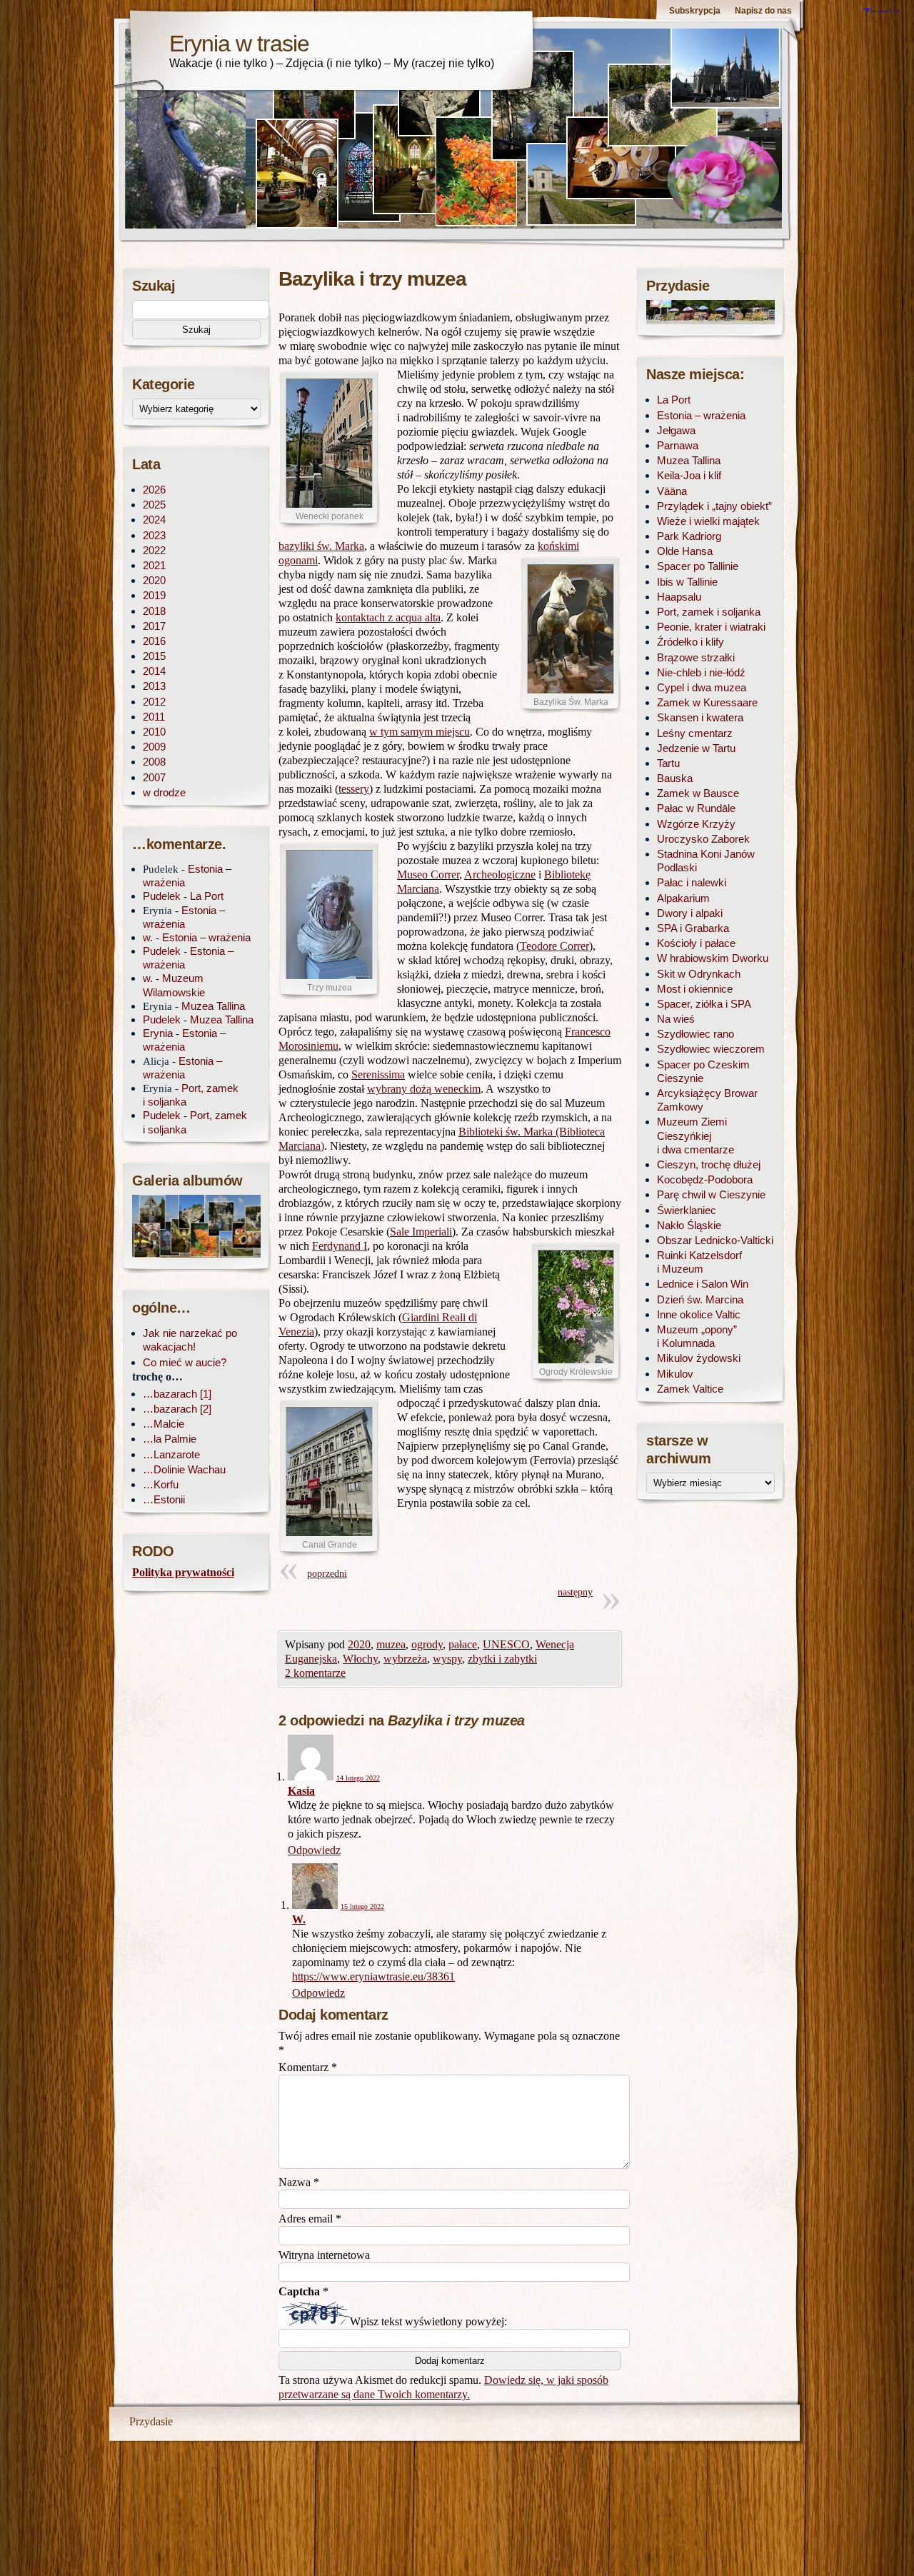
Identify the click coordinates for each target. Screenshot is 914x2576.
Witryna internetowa (324, 2255)
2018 (154, 611)
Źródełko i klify (690, 642)
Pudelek (162, 896)
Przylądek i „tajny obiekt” (714, 506)
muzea (391, 1644)
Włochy (360, 1659)
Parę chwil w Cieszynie (711, 1194)
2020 (359, 1644)
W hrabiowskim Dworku (713, 958)
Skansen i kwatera (700, 717)
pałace (463, 1644)
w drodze (164, 792)
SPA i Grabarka (693, 928)
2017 (154, 626)
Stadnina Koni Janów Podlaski (706, 861)
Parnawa (678, 445)
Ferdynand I (340, 1246)
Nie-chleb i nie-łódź (701, 672)
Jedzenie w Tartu (696, 748)
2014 (154, 671)
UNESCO (506, 1644)
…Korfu (161, 1484)
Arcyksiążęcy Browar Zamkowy (707, 1100)
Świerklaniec (687, 1210)
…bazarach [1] (177, 1394)
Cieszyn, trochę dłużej (709, 1164)
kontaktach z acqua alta (388, 617)
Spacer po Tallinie (698, 566)
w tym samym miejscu (420, 732)
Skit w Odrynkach (699, 974)
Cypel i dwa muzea (702, 687)
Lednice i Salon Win (703, 1284)
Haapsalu (679, 597)
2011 (154, 717)
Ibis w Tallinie (687, 582)
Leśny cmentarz (695, 733)
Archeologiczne (500, 874)
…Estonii (164, 1499)
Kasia (301, 1791)
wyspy (447, 1659)
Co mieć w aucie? (185, 1362)
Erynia (158, 1033)
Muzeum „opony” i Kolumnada (697, 1336)
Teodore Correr (554, 946)
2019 (154, 595)
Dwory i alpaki (690, 913)
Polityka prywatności (183, 1572)
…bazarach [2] (177, 1409)
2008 (154, 762)
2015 (154, 656)
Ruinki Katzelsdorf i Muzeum (699, 1262)
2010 (154, 732)
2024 (154, 520)
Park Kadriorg (689, 536)
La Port (207, 896)
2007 (154, 777)
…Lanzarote (171, 1454)
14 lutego (358, 1778)
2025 (154, 505)
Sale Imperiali (421, 1232)
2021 (154, 565)
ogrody (427, 1644)
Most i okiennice (695, 989)
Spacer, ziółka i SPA (704, 1004)
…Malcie (164, 1424)
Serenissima (378, 1074)
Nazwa (299, 2182)
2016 (154, 641)
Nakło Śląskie (689, 1225)
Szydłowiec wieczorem (711, 1049)
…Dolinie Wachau (184, 1469)
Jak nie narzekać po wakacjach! (190, 1340)
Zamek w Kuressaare (707, 702)
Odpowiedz (314, 1850)
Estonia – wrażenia (206, 937)
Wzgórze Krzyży (696, 824)
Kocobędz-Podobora (705, 1179)
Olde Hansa (685, 551)
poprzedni (327, 1574)
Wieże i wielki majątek (708, 521)
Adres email (310, 2219)
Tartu (668, 763)
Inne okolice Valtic (699, 1314)
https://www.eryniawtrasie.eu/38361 (373, 1976)
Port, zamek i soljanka (709, 612)
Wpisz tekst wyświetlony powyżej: (428, 2321)
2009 (154, 747)
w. (148, 937)
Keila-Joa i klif (689, 475)
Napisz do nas (763, 11)
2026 (154, 490)
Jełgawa (676, 430)
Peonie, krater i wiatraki (711, 627)
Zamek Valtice (690, 1389)
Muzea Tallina (213, 1006)
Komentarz (308, 2067)
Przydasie (151, 2421)
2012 (154, 702)
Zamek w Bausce (698, 793)
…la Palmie (170, 1439)
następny (575, 1592)
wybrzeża (405, 1659)
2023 (154, 535)
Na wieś (676, 1019)
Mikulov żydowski (699, 1358)
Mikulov (675, 1374)
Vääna (672, 491)
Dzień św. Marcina (700, 1299)
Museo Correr (428, 874)
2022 (154, 550)
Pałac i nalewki (692, 882)
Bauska (675, 778)
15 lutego (362, 1906)
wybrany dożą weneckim (424, 1089)
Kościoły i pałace (696, 943)
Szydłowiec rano (695, 1034)
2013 (154, 686)
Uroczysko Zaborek (703, 839)
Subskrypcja (695, 11)
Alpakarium (683, 898)
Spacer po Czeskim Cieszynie (703, 1071)
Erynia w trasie (239, 44)
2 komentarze (315, 1673)
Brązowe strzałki (696, 657)
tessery (354, 789)
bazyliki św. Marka (321, 546)
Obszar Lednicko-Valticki (715, 1240)
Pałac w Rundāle (696, 808)
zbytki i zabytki (502, 1659)
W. (299, 1919)
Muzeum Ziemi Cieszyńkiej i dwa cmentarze (695, 1135)
